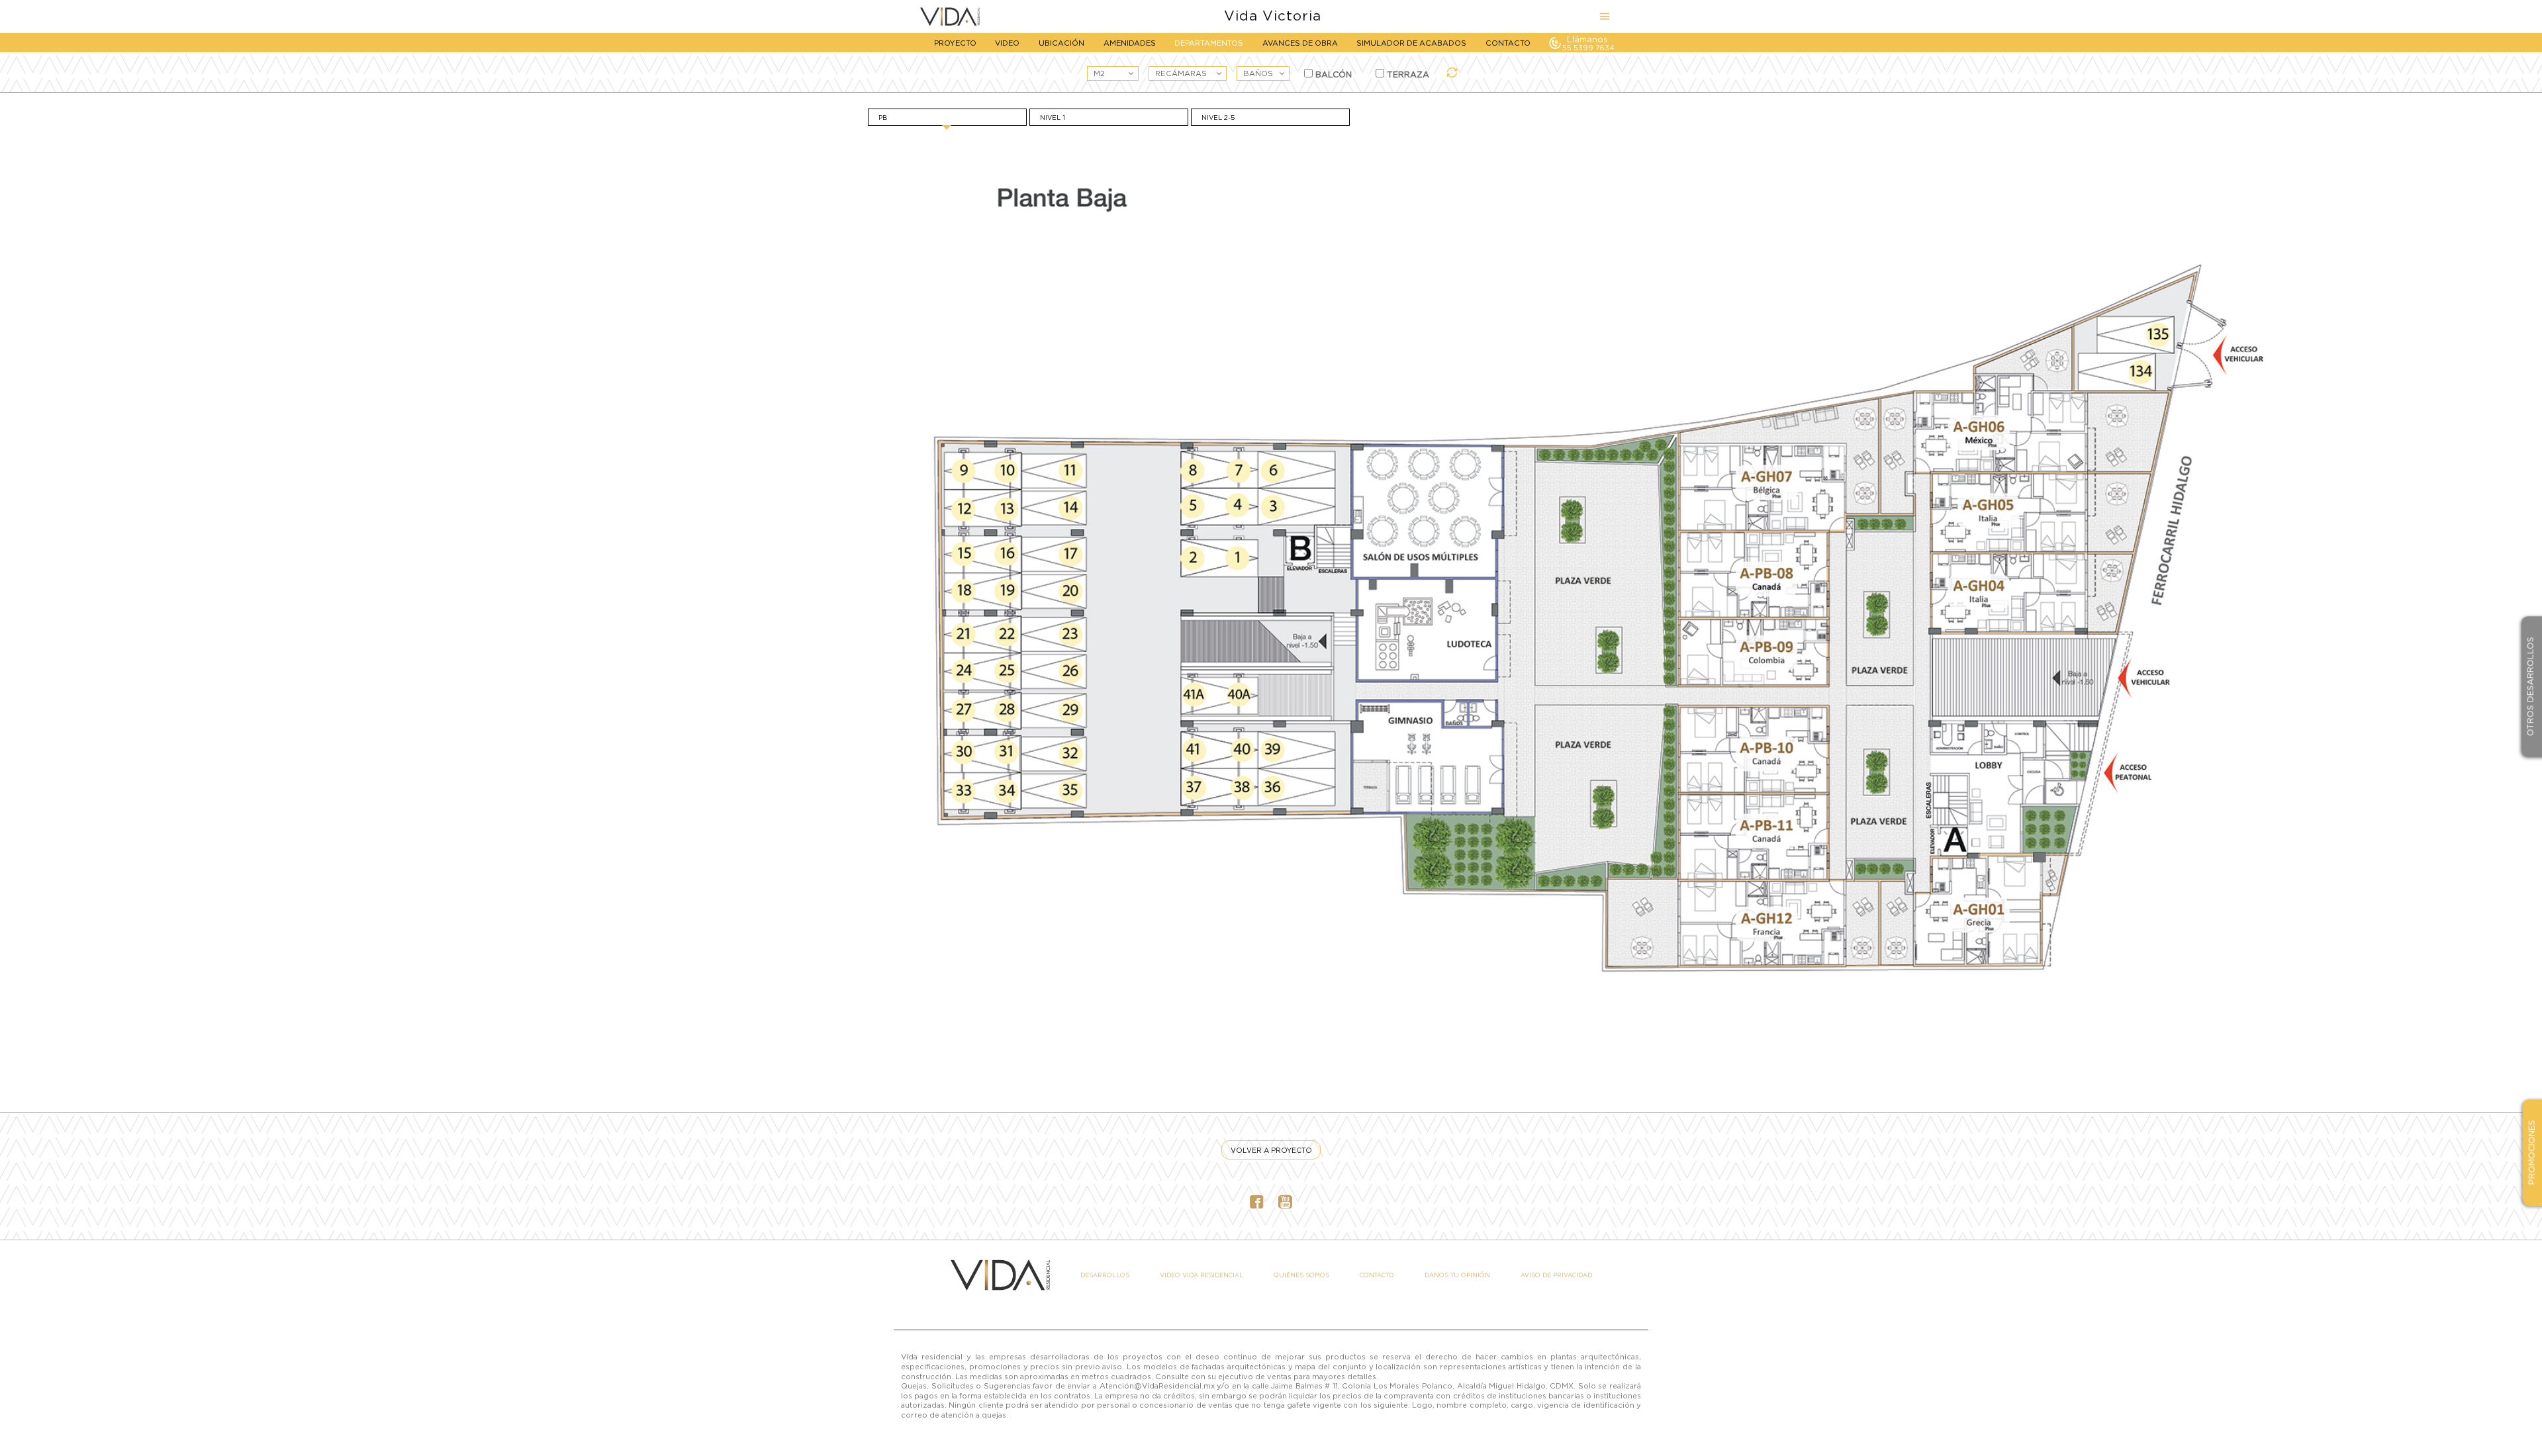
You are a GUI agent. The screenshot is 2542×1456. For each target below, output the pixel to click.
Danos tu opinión (1457, 1275)
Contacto (1508, 43)
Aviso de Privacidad (1556, 1275)
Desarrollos (1105, 1275)
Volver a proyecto (1271, 1150)
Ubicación (1061, 43)
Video (1007, 43)
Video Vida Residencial (1201, 1275)
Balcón (1332, 74)
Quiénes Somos (1301, 1275)
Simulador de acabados (1411, 43)
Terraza (1407, 74)
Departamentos (1209, 43)
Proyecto (955, 43)
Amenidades (1130, 43)
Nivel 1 (1053, 117)
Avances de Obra (1300, 43)
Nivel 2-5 (1218, 117)
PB (883, 117)
